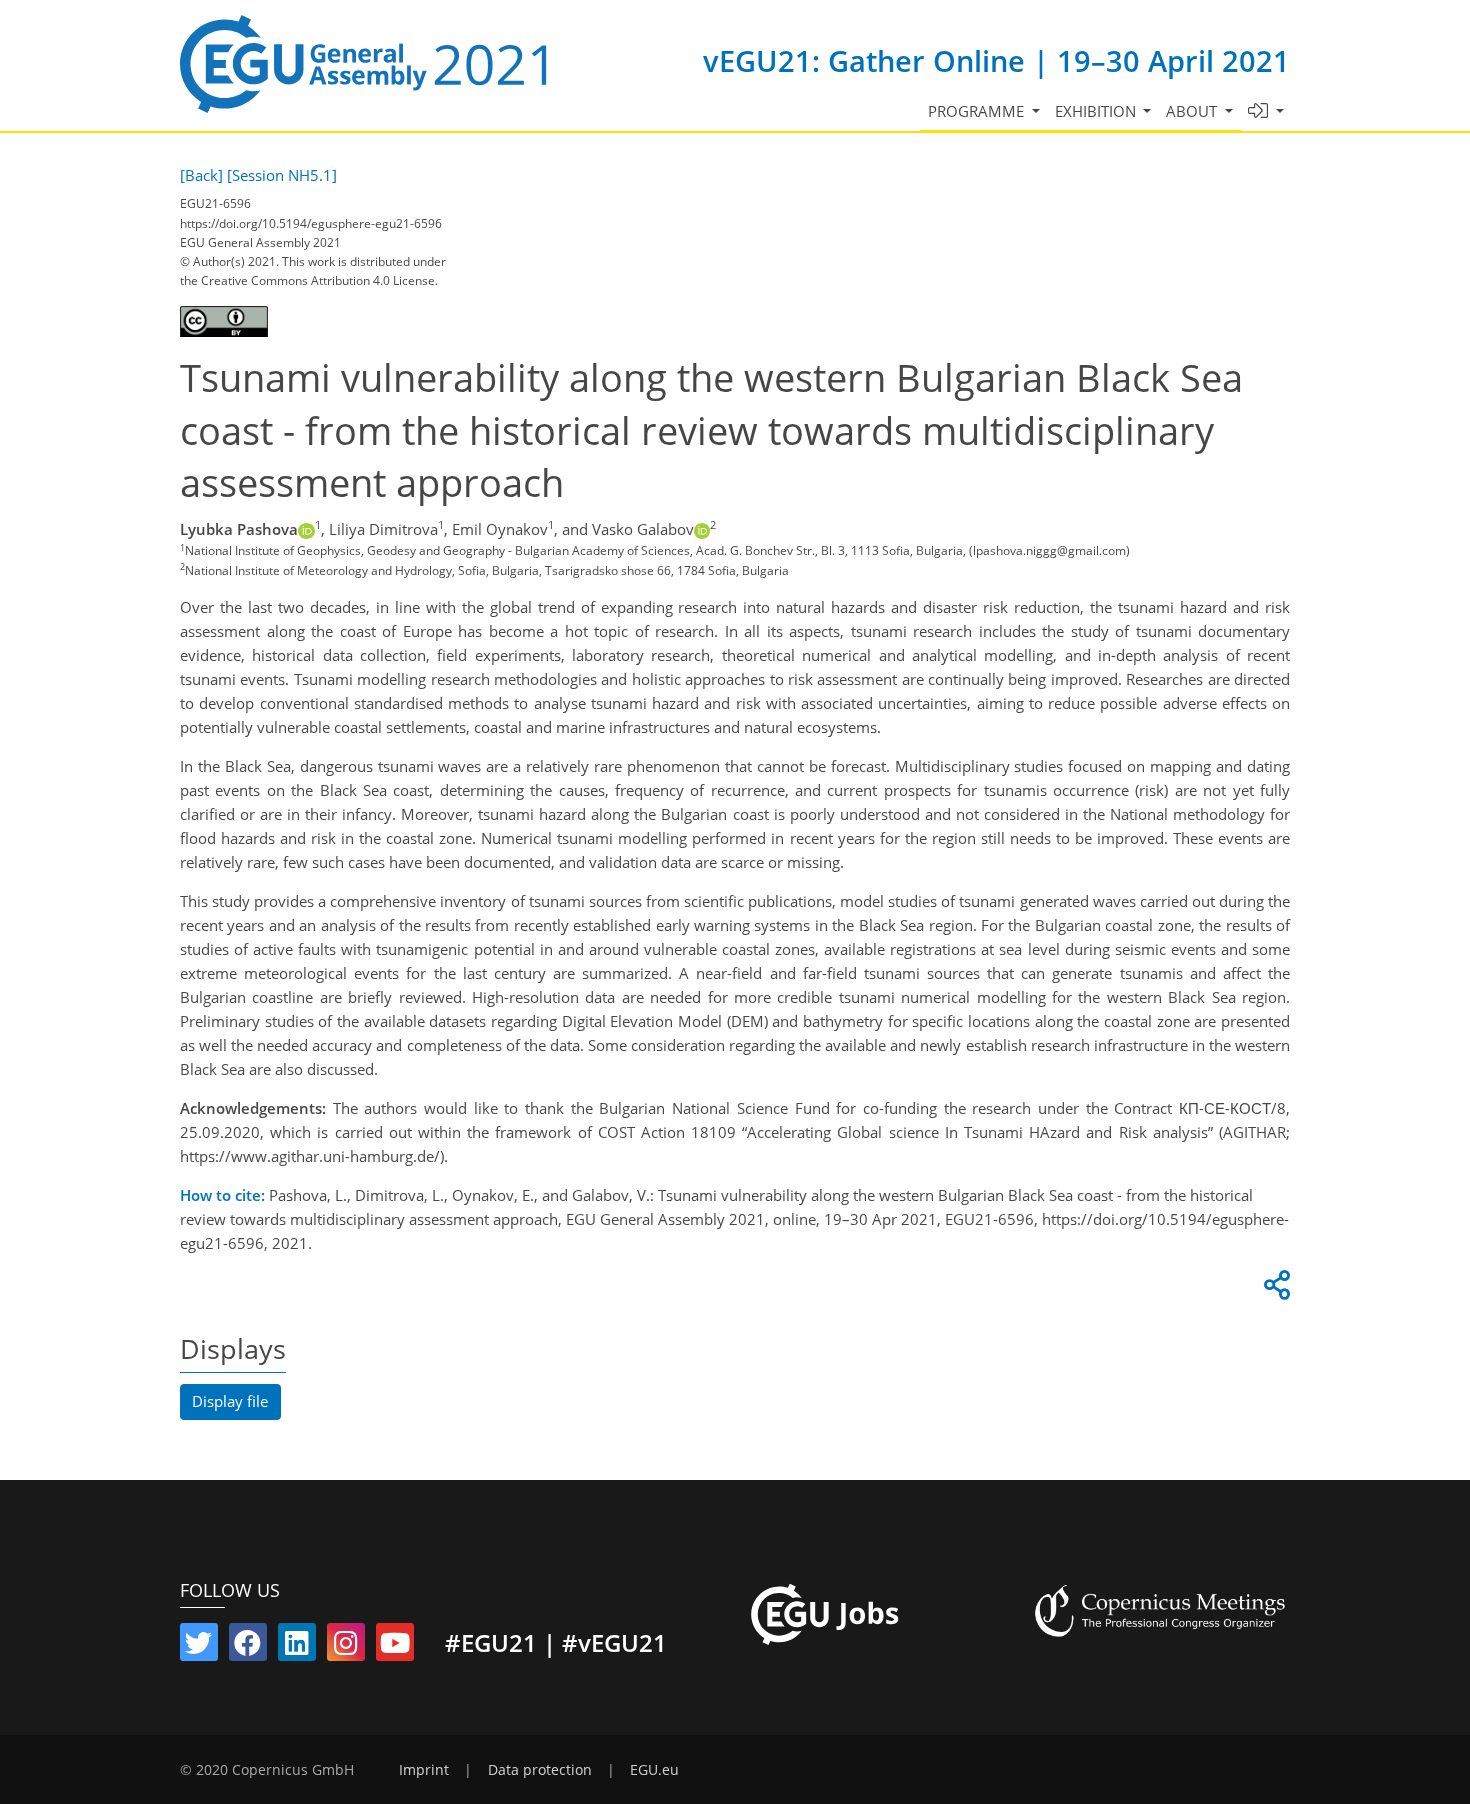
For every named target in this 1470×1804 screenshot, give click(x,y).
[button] (1266, 111)
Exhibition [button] (1097, 111)
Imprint (424, 1770)
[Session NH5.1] (282, 175)
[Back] (201, 175)
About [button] (1193, 111)
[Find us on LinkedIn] (297, 1647)
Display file (230, 1401)
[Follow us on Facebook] (248, 1647)
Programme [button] (978, 111)
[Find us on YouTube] (395, 1647)
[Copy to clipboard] (1274, 1290)
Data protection (540, 1770)
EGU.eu (654, 1770)
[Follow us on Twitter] (199, 1647)
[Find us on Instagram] (346, 1647)
